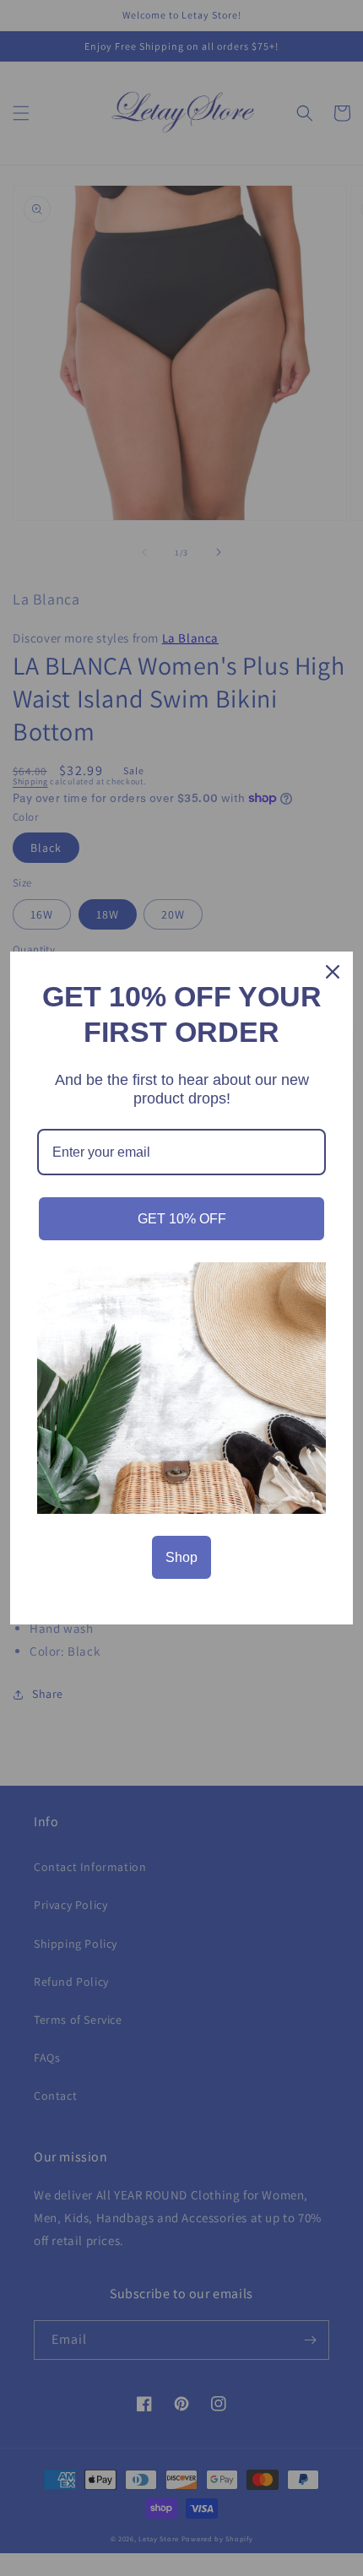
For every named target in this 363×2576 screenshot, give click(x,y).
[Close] (333, 972)
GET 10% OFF (182, 1219)
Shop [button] (181, 1557)
